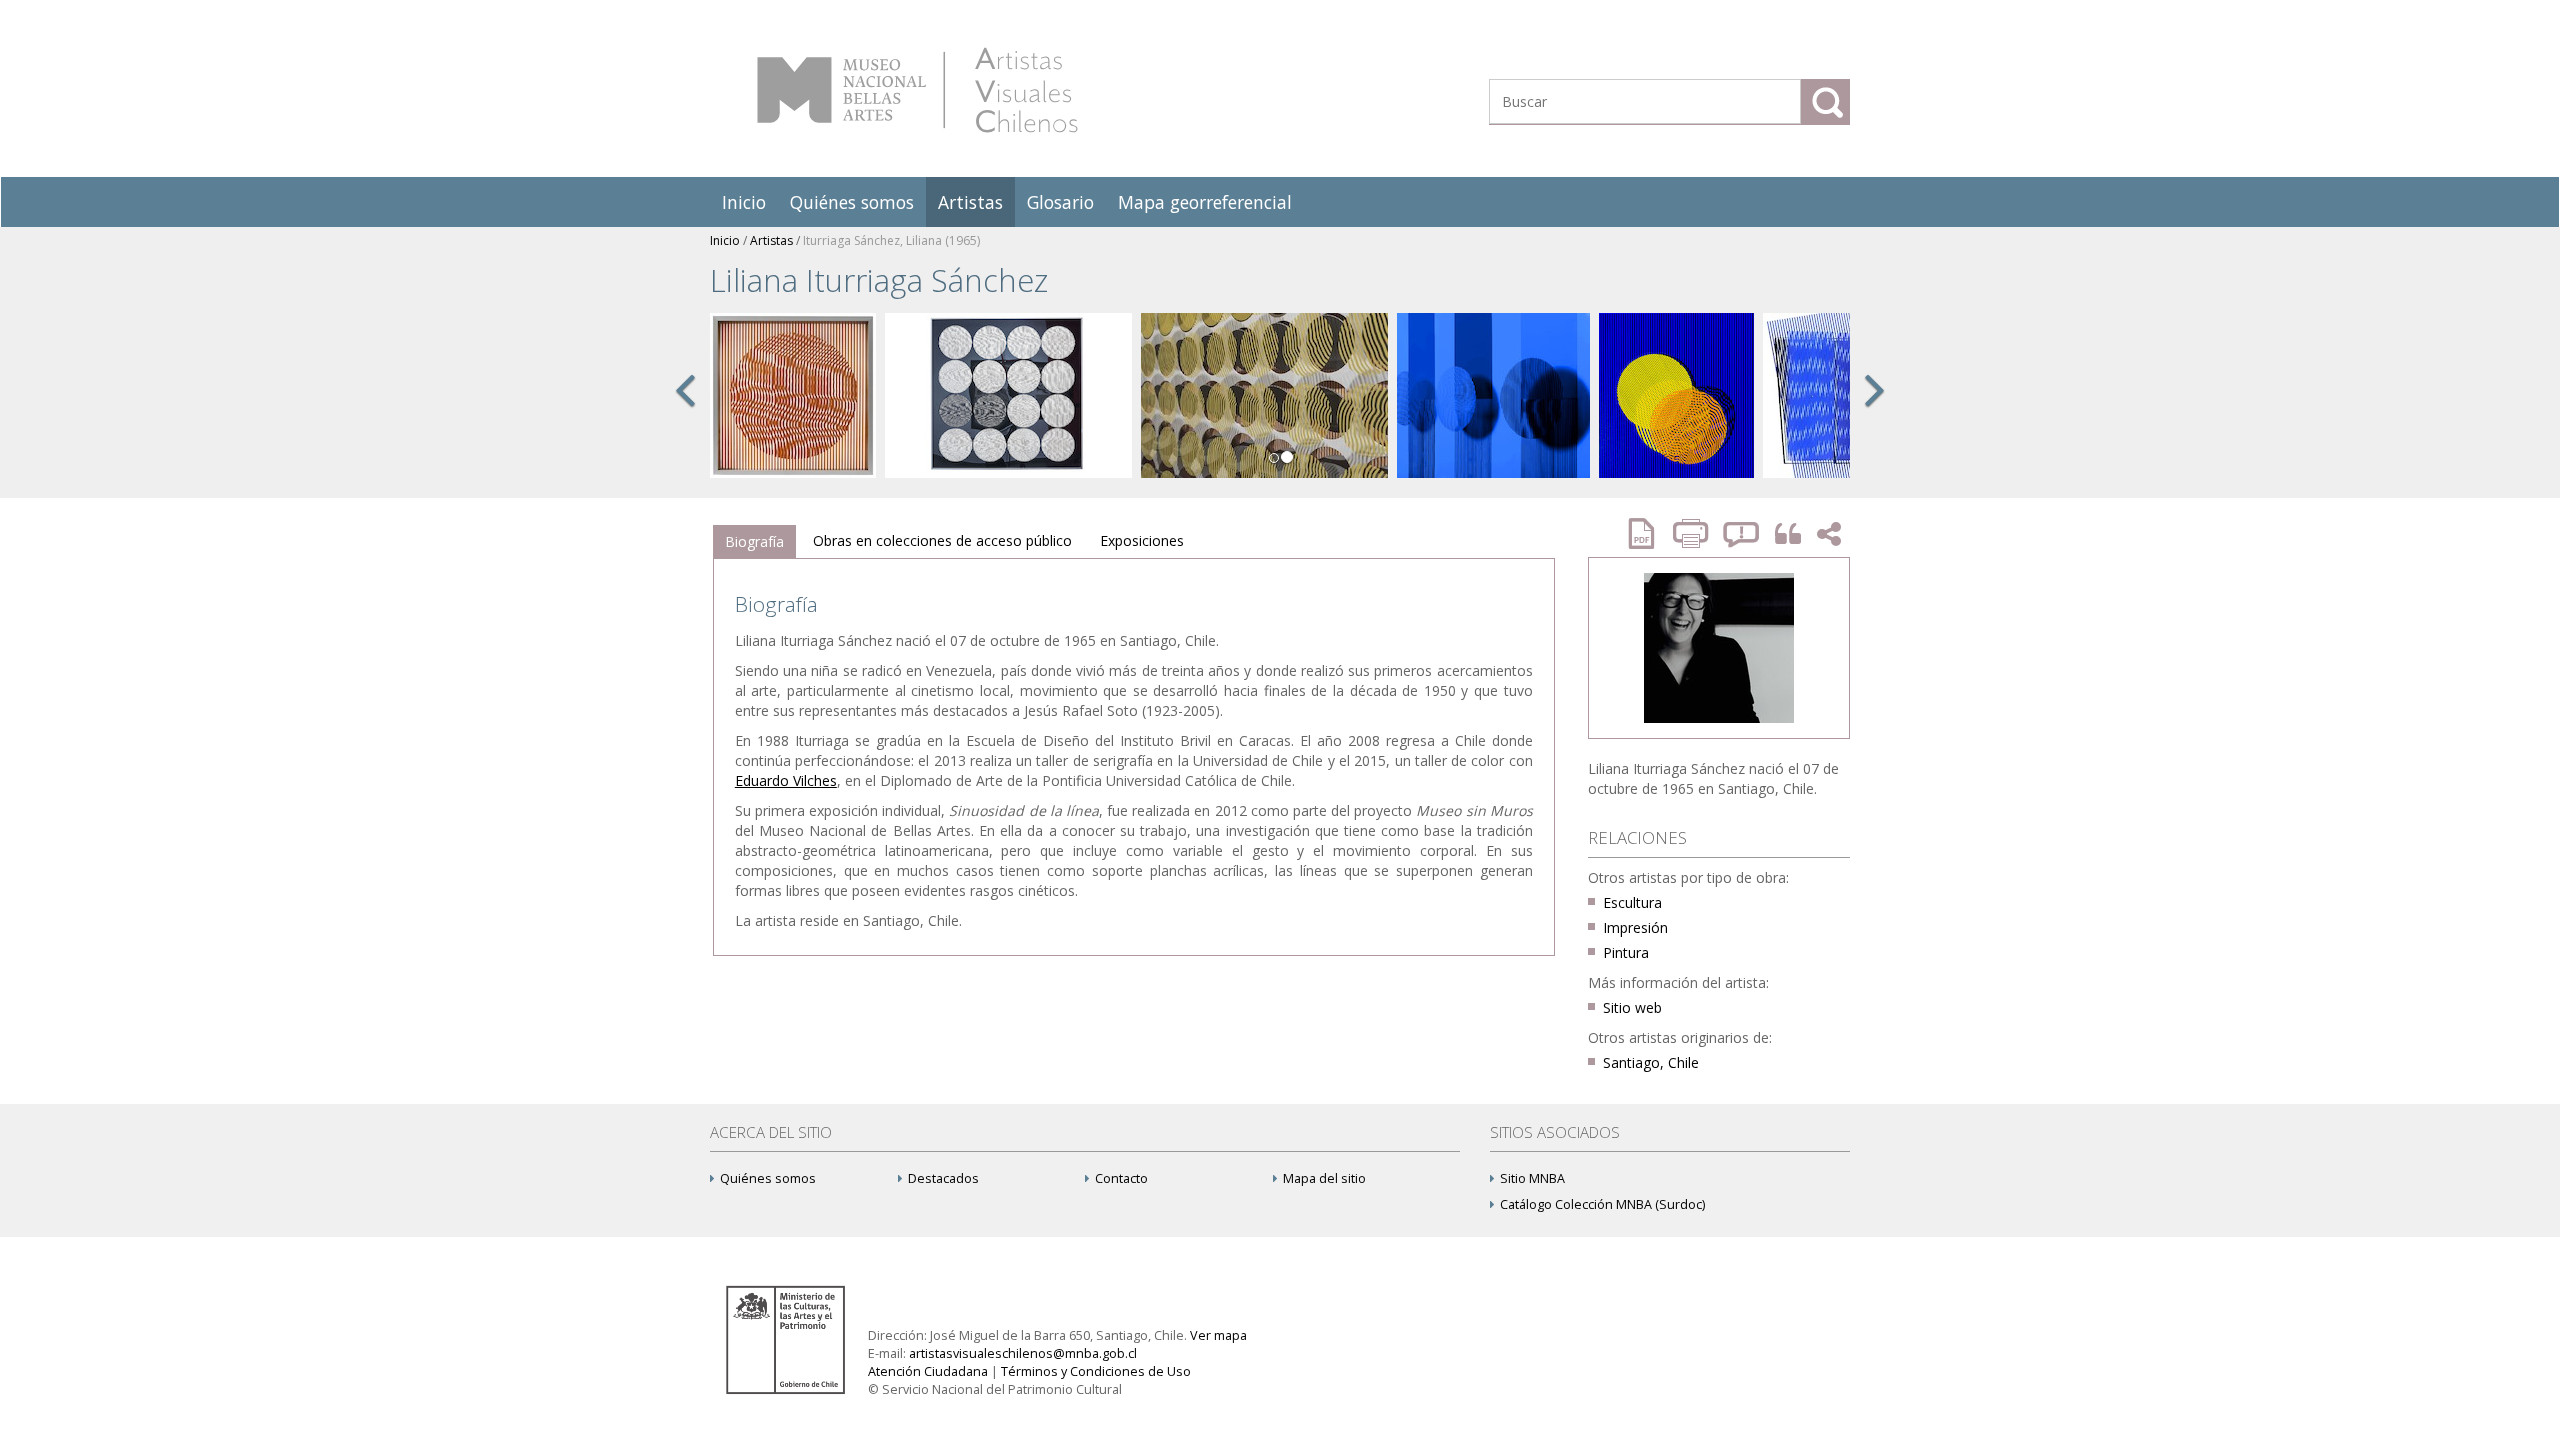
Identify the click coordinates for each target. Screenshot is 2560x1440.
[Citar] (1783, 534)
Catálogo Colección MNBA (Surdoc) (1602, 1204)
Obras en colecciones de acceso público (942, 540)
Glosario (1060, 202)
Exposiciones (1142, 540)
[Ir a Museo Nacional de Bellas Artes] (789, 1338)
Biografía (754, 541)
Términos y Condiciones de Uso (1096, 1371)
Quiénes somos (852, 202)
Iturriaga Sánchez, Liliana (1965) (891, 240)
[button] (685, 412)
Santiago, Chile (1651, 1062)
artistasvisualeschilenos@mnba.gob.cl (1023, 1353)
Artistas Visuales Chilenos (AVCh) (917, 90)
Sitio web (1632, 1007)
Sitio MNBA (1532, 1178)
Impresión (1635, 927)
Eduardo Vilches (786, 780)
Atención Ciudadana (928, 1371)
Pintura (1626, 952)
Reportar (1742, 533)
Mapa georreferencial (1205, 202)
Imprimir (1693, 533)
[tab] (754, 542)
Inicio (744, 202)
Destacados (943, 1178)
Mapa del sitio (1324, 1178)
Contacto (1121, 1178)
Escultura (1632, 902)
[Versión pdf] (1648, 533)
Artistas (970, 202)
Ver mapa (1218, 1335)
